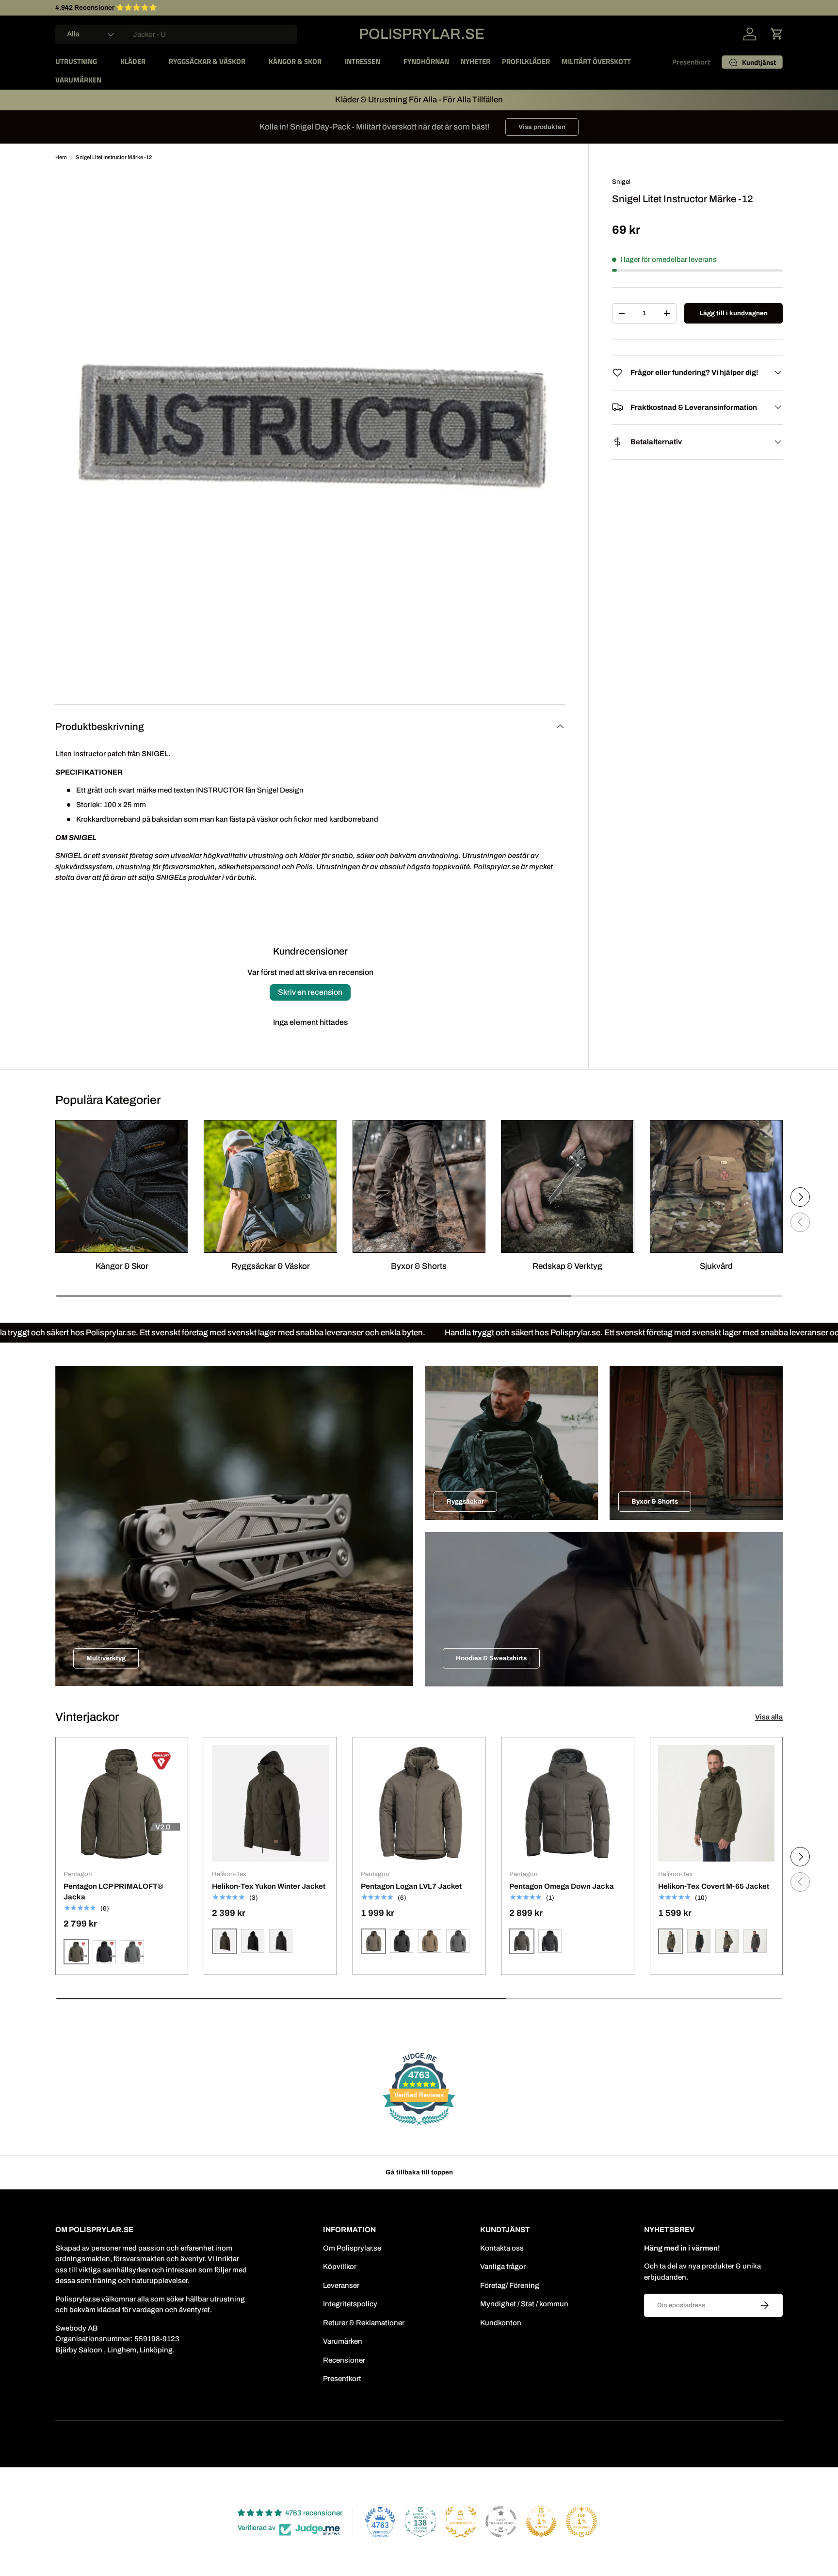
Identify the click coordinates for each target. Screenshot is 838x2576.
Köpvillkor (340, 2267)
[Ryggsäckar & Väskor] (270, 1186)
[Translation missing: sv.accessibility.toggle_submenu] (105, 62)
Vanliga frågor (503, 2267)
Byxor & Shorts (419, 1266)
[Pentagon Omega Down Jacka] (567, 1803)
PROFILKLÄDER (526, 61)
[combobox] (176, 34)
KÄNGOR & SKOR (295, 61)
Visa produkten (542, 127)
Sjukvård (716, 1266)
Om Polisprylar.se (352, 2248)
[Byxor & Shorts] (419, 1186)
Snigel (621, 182)
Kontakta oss (502, 2248)
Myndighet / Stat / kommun (524, 2304)
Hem (61, 157)
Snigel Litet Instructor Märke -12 (114, 157)
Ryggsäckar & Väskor (271, 1266)
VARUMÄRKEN (78, 80)
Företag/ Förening (510, 2285)
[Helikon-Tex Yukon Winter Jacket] (270, 1803)
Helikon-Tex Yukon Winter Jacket (269, 1886)
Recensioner (344, 2360)
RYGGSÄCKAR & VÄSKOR (207, 61)
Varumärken (343, 2341)
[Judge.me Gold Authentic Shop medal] (461, 2522)
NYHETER (475, 61)
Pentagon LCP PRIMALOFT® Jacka (113, 1892)
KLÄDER (133, 61)
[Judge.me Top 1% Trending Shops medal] (581, 2522)
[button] (777, 34)
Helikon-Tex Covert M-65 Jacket (714, 1886)
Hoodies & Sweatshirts (491, 1658)
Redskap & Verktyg (567, 1266)
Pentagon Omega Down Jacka (562, 1886)
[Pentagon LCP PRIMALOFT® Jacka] (122, 1803)
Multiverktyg (106, 1658)
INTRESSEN (363, 61)
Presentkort (691, 62)
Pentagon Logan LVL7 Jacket (411, 1886)
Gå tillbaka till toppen (419, 2172)
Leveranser (341, 2285)
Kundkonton (501, 2323)
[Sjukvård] (716, 1186)
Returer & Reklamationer (364, 2323)
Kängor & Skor (122, 1266)
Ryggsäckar (465, 1501)
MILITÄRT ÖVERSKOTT (596, 61)
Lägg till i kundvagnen (733, 313)
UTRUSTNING (76, 61)
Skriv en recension (310, 992)
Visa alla (769, 1717)
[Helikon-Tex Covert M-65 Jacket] (716, 1803)
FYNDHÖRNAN (426, 61)
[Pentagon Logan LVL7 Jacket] (419, 1803)
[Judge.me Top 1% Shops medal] (541, 2522)
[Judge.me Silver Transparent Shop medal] (501, 2522)
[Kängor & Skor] (122, 1186)
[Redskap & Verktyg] (567, 1186)
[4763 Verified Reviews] (419, 2127)
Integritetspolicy (350, 2304)
